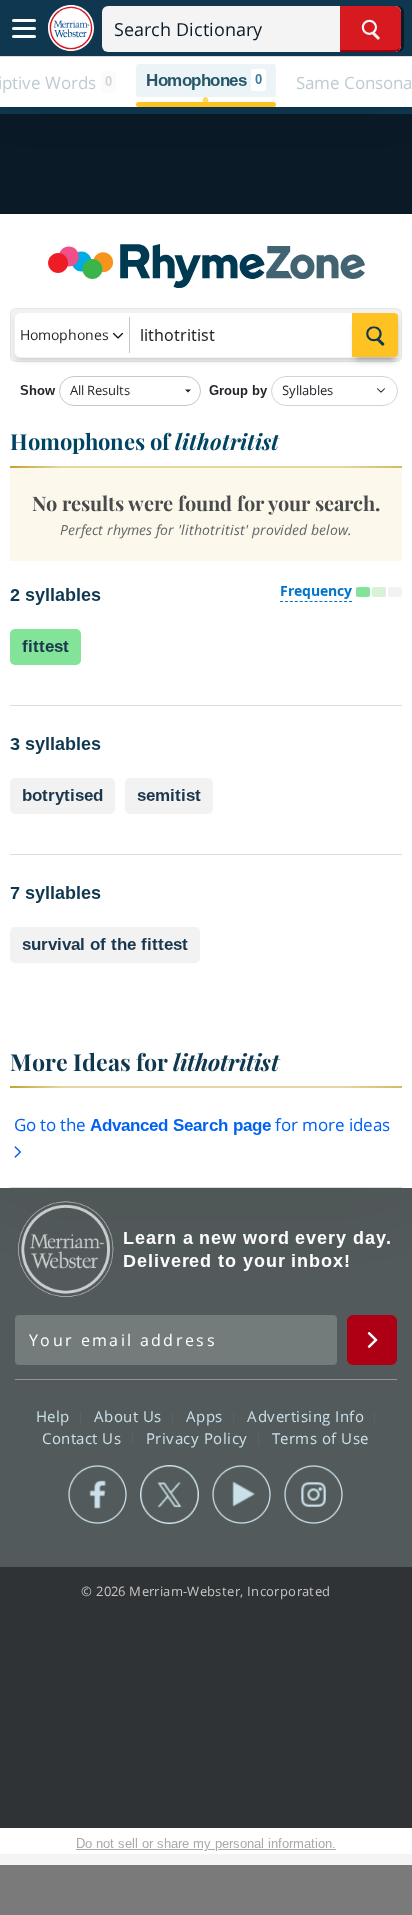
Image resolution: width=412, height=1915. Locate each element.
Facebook (97, 1495)
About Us (130, 1416)
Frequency (316, 590)
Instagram (313, 1495)
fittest (45, 646)
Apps (207, 1416)
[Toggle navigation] (24, 29)
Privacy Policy (199, 1438)
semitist (169, 795)
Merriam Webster (66, 1249)
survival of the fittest (105, 944)
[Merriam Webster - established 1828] (71, 28)
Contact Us (84, 1438)
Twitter (169, 1495)
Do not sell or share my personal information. (206, 1843)
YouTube (241, 1495)
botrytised (62, 795)
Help (55, 1416)
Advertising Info (308, 1416)
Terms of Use (320, 1438)
